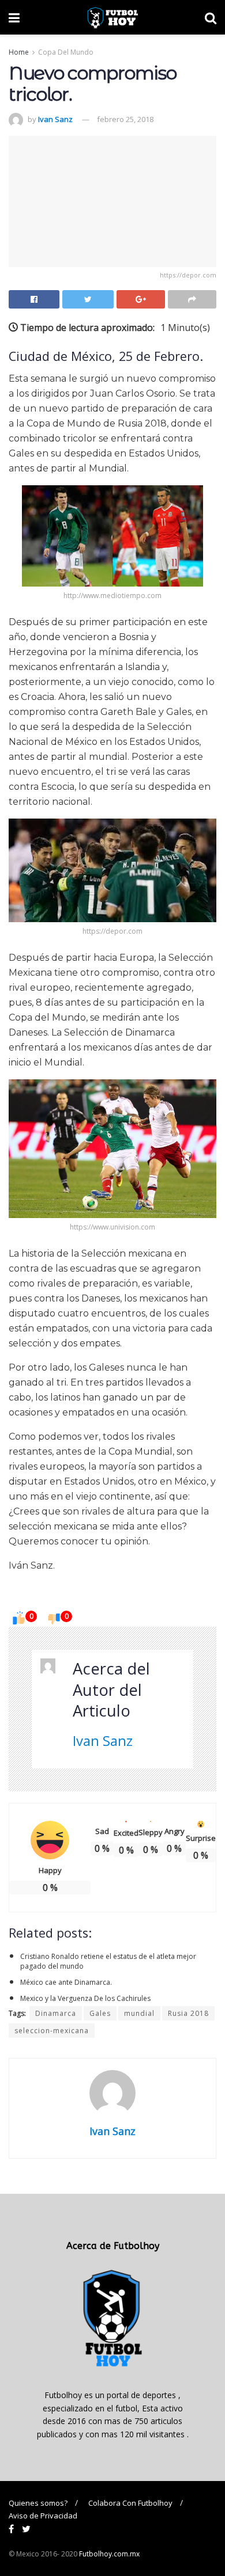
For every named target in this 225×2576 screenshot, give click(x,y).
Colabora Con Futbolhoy (130, 2503)
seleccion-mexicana (52, 2031)
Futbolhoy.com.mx (109, 2554)
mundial (139, 2013)
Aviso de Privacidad (43, 2516)
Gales (100, 2013)
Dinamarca (56, 2013)
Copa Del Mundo (66, 52)
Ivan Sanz (55, 119)
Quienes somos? (38, 2503)
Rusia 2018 (188, 2013)
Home (19, 52)
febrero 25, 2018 (125, 119)
